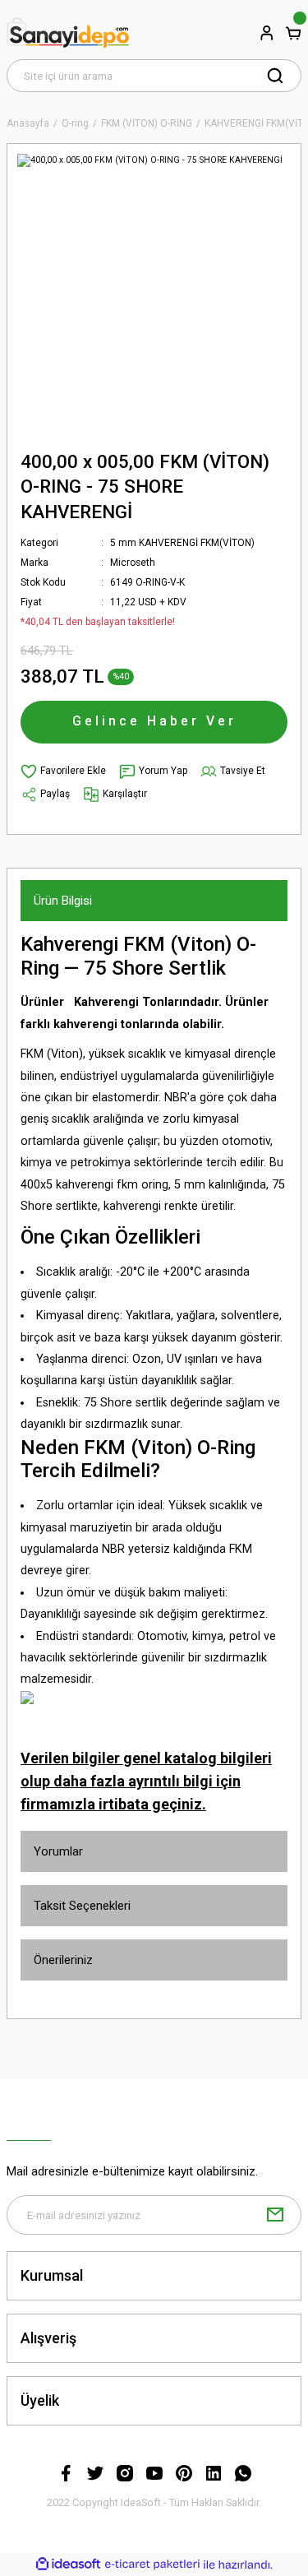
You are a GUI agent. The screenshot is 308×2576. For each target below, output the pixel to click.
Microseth (133, 563)
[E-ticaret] (152, 2565)
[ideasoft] (68, 2564)
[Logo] (68, 33)
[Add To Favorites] (63, 771)
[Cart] (293, 33)
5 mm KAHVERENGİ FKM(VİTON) (182, 543)
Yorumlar (58, 1851)
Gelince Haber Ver (154, 721)
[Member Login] (267, 33)
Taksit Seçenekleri (82, 1906)
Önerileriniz (63, 1960)
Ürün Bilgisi (63, 901)
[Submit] (275, 2215)
